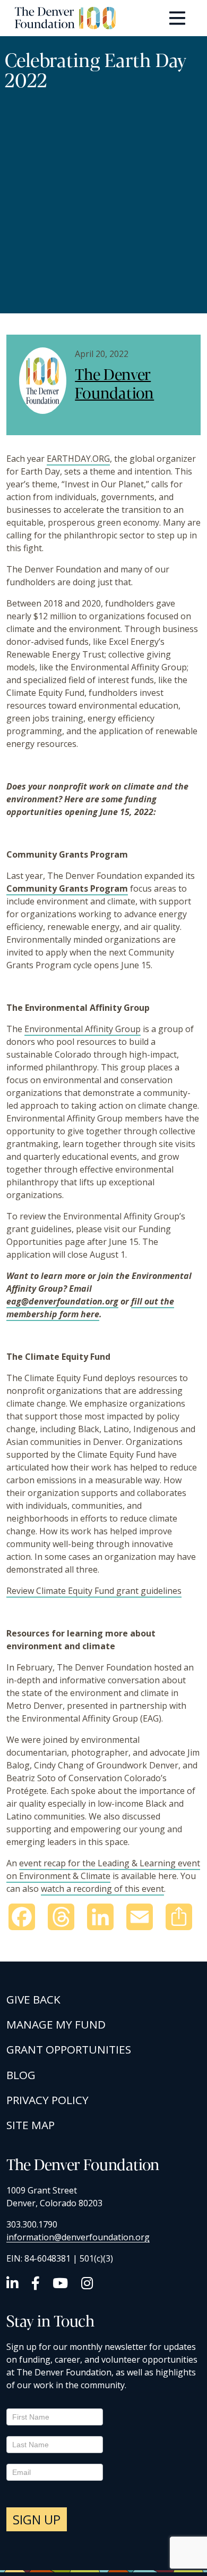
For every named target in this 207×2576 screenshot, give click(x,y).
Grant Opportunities (69, 2049)
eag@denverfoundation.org (62, 1301)
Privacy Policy (48, 2100)
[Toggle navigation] (177, 18)
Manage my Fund (56, 2024)
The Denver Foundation (114, 383)
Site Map (31, 2125)
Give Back (33, 1999)
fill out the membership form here (90, 1308)
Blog (21, 2075)
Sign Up (37, 2519)
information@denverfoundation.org (78, 2237)
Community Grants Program (67, 888)
